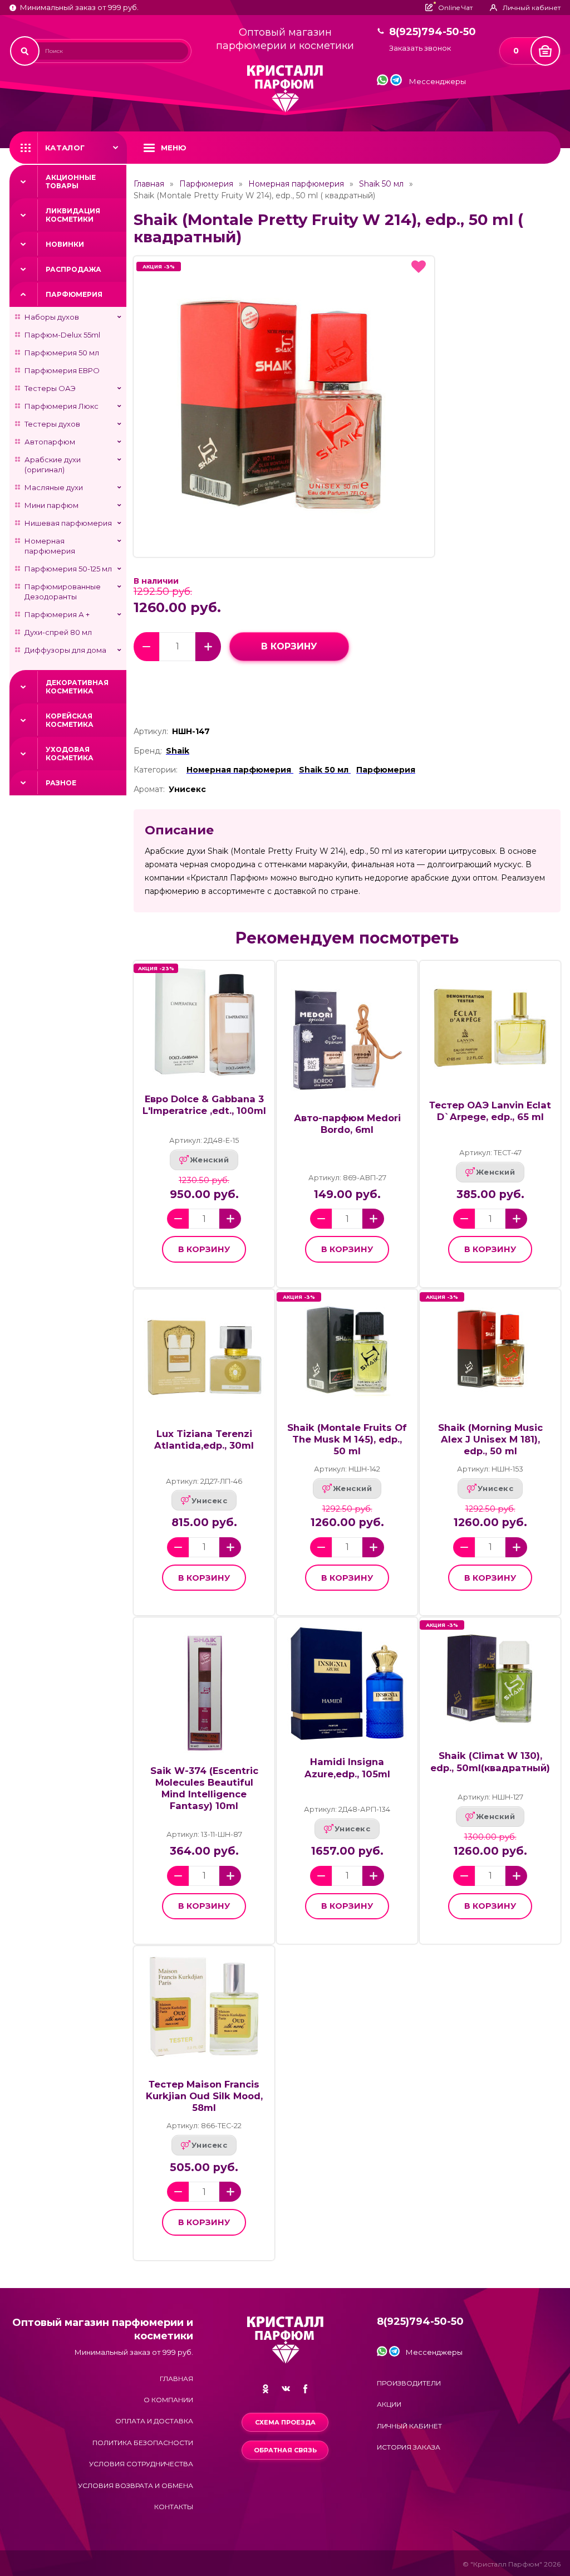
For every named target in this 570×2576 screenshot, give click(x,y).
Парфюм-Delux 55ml (62, 335)
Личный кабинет (409, 2426)
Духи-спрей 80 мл (58, 632)
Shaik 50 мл (381, 184)
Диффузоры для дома (65, 650)
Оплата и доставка (154, 2421)
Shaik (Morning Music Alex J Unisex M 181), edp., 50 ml (490, 1439)
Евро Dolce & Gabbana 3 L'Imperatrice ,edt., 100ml (204, 1105)
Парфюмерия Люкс (62, 406)
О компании (168, 2400)
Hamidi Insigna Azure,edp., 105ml (347, 1768)
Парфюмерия (74, 294)
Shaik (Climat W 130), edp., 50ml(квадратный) (490, 1761)
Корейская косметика (70, 720)
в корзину (289, 646)
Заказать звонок (420, 48)
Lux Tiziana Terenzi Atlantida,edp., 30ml (204, 1439)
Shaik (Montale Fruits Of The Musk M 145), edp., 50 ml (347, 1439)
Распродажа (73, 269)
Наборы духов (52, 317)
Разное (61, 783)
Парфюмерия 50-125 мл (68, 569)
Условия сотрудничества (141, 2464)
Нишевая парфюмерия (68, 523)
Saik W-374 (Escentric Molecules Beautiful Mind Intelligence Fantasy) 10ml (204, 1788)
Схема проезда (285, 2422)
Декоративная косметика (77, 687)
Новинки (65, 244)
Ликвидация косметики (73, 215)
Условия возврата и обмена (136, 2485)
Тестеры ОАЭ (50, 388)
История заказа (409, 2447)
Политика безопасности (143, 2443)
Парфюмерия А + (57, 614)
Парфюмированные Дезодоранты (63, 592)
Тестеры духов (52, 424)
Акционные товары (71, 182)
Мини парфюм (51, 505)
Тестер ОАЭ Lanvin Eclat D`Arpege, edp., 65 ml (490, 1111)
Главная (149, 184)
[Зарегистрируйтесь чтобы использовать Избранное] (419, 267)
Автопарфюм (50, 442)
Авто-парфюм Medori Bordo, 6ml (347, 1124)
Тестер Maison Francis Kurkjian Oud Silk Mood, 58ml (204, 2096)
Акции (389, 2404)
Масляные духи (54, 487)
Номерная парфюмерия (50, 546)
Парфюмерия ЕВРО (62, 370)
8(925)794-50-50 (433, 32)
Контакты (174, 2507)
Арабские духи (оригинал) (53, 465)
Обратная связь (285, 2450)
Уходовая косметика (70, 754)
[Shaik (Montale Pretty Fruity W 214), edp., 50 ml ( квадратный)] (284, 407)
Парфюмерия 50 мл (62, 353)
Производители (409, 2383)
